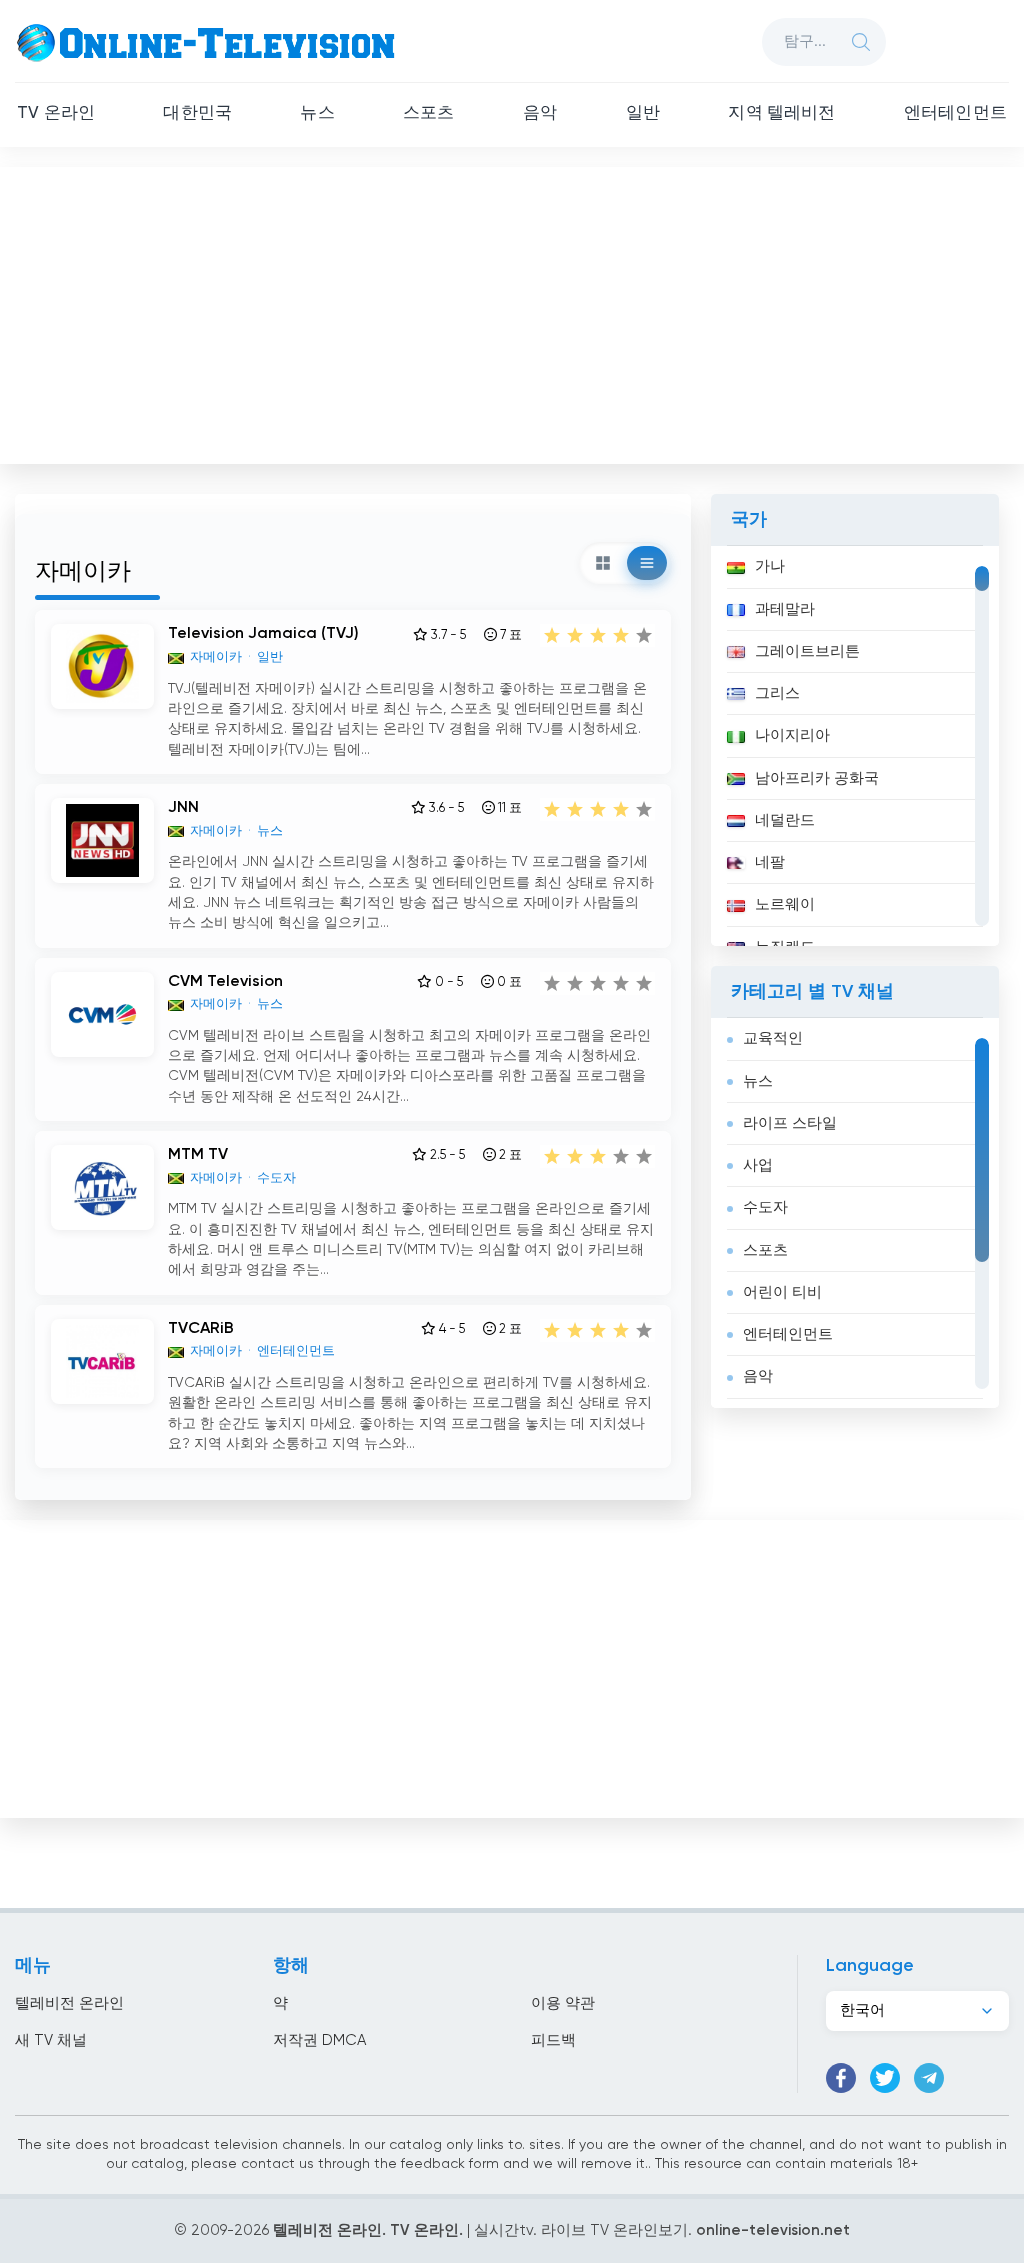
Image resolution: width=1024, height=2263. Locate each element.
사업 (758, 1165)
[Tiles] (603, 563)
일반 (643, 113)
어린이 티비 (782, 1292)
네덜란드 (785, 820)
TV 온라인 (56, 113)
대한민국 (197, 113)
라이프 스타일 (790, 1123)
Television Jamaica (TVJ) (263, 634)
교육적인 (773, 1038)
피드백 (553, 2040)
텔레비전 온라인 (69, 2003)
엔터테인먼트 (955, 113)
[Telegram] (929, 2078)
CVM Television (225, 982)
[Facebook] (841, 2078)
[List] (647, 563)
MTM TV (198, 1155)
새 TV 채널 (51, 2040)
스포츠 (429, 113)
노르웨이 (785, 904)
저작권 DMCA (319, 2040)
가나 (770, 566)
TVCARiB (201, 1329)
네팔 (770, 862)
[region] (855, 746)
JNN (183, 808)
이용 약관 (563, 2003)
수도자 (765, 1207)
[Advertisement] (514, 311)
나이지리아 (792, 735)
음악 (540, 113)
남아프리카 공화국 (817, 778)
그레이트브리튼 (807, 651)
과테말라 (785, 609)
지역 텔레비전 (781, 113)
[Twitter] (885, 2078)
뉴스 (317, 113)
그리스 (777, 693)
